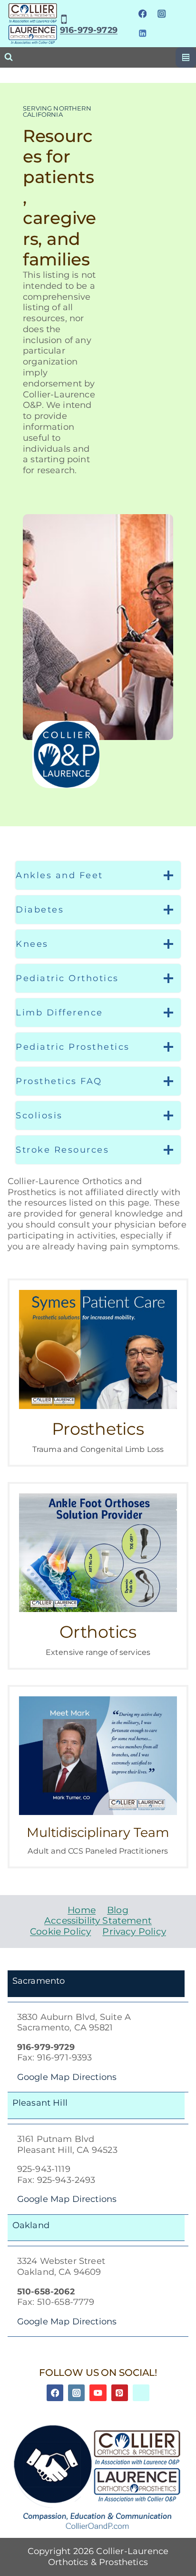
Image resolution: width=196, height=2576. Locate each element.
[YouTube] (98, 2393)
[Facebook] (142, 14)
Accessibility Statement (98, 1921)
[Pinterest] (120, 2393)
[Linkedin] (142, 33)
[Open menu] (186, 57)
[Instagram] (162, 14)
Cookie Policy (60, 1932)
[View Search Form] (9, 57)
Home (82, 1910)
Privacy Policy (134, 1932)
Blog (118, 1910)
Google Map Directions (67, 2077)
